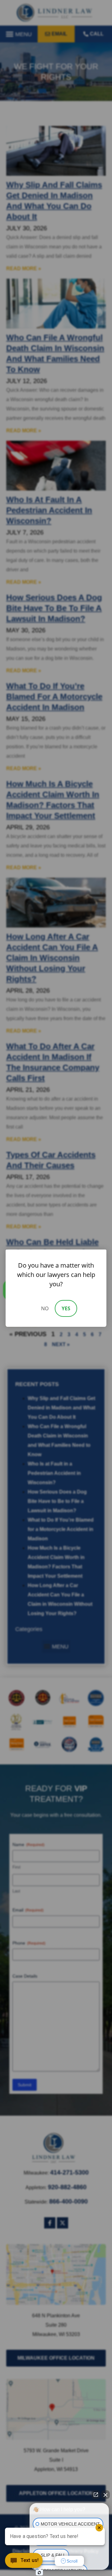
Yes (66, 1308)
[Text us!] (24, 2563)
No (45, 1308)
